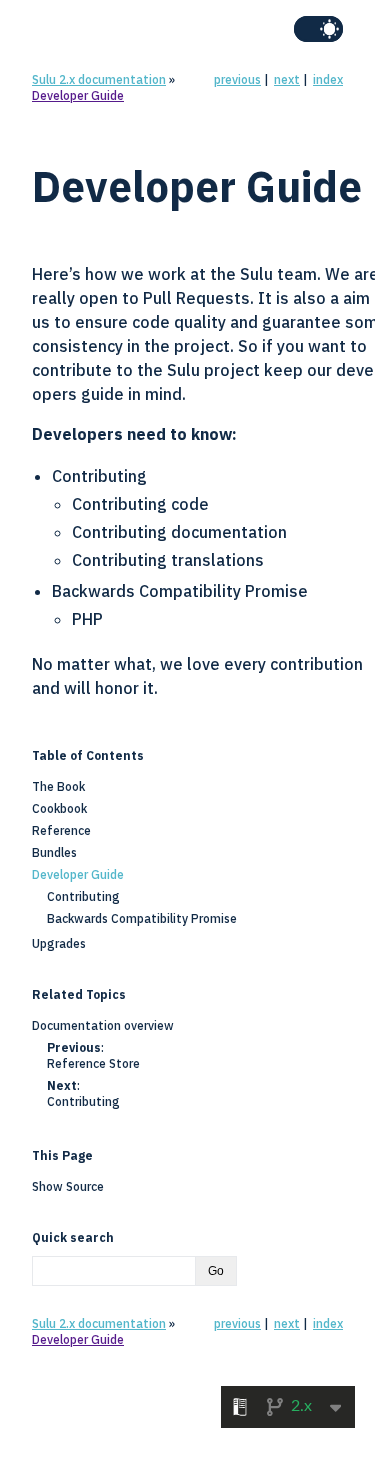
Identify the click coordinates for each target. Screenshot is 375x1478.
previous (237, 79)
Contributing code (140, 504)
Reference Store (93, 1063)
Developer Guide (78, 95)
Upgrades (59, 943)
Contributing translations (168, 560)
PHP (87, 619)
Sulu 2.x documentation (99, 79)
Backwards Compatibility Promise (180, 591)
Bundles (54, 852)
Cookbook (59, 808)
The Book (58, 786)
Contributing (99, 476)
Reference (61, 830)
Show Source (68, 1186)
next (287, 79)
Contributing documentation (179, 532)
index (328, 79)
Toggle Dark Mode (318, 29)
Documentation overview (103, 1025)
